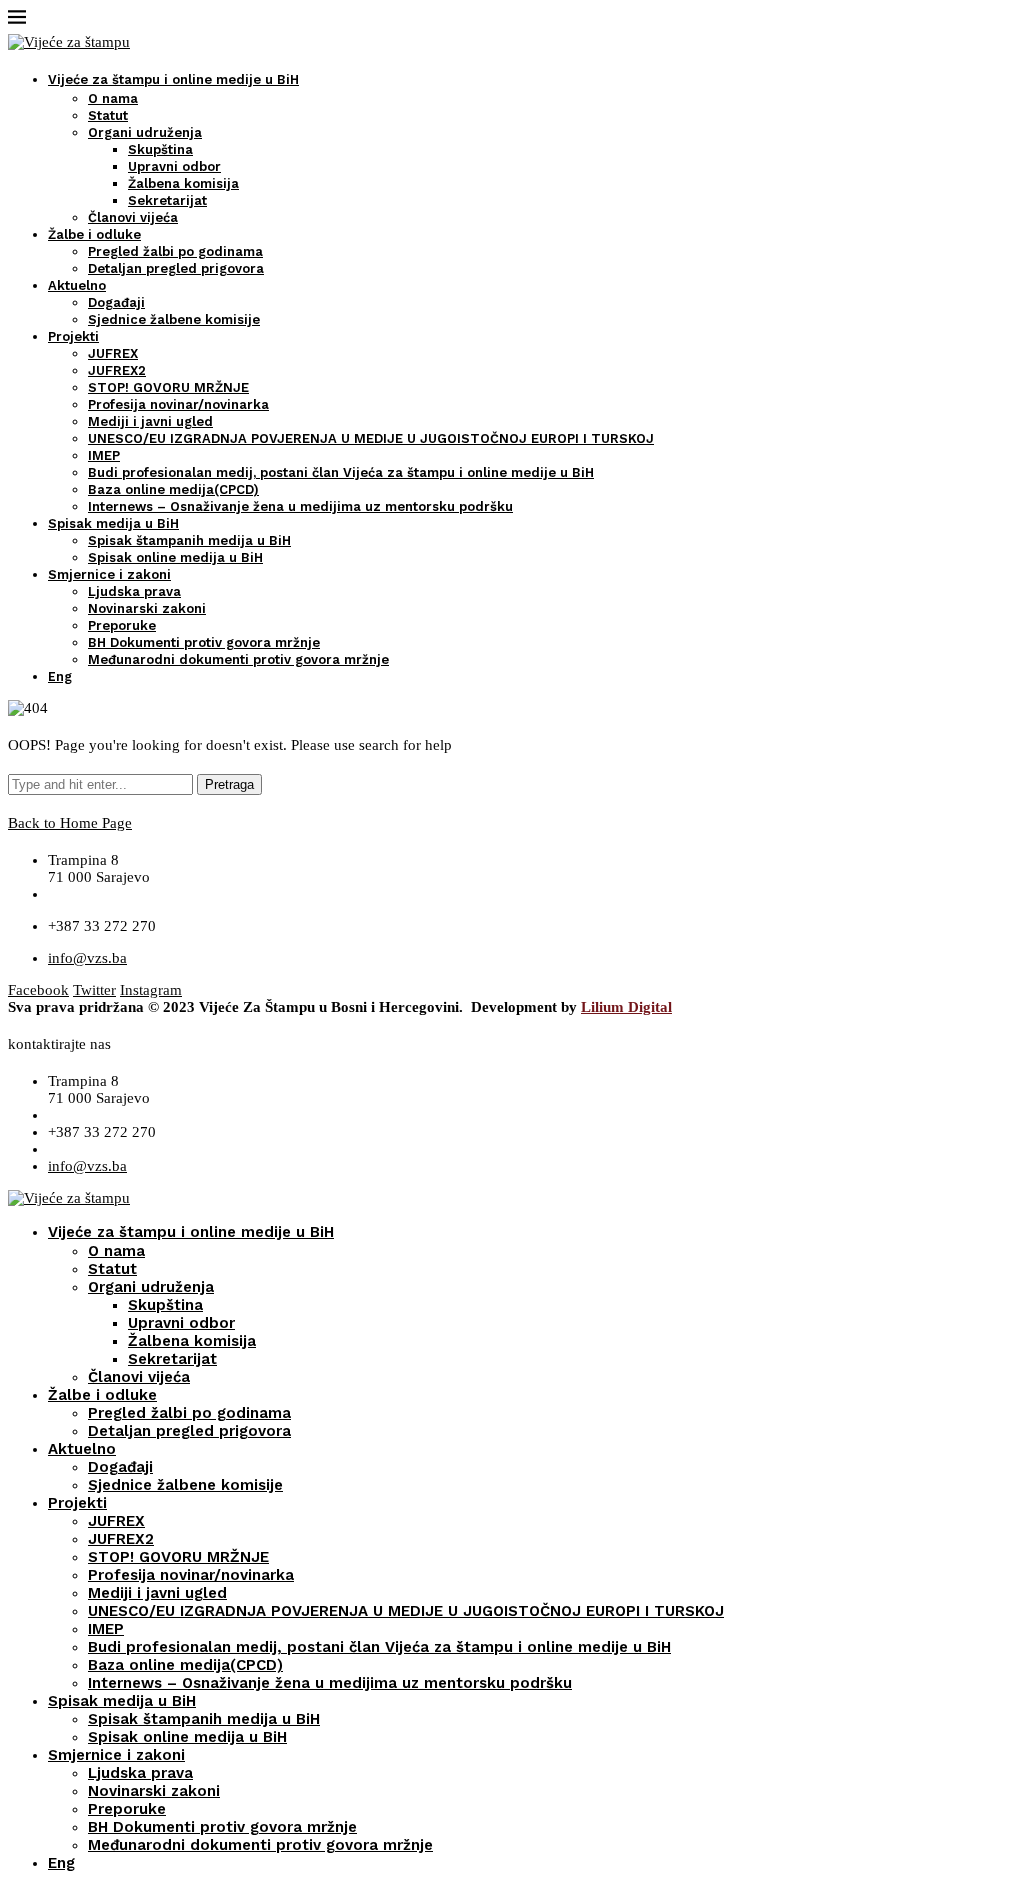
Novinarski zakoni (147, 608)
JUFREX (113, 353)
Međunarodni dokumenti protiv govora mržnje (238, 659)
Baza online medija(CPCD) (173, 489)
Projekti (73, 336)
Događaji (116, 302)
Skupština (160, 149)
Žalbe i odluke (94, 234)
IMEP (104, 455)
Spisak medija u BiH (113, 523)
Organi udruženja (145, 132)
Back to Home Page (70, 823)
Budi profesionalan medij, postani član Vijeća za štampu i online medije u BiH (341, 472)
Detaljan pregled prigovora (176, 268)
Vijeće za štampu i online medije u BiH (173, 79)
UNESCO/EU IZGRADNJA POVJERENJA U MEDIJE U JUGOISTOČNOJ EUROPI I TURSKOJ (371, 438)
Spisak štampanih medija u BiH (189, 540)
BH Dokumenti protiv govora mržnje (204, 642)
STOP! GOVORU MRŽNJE (168, 387)
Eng (60, 676)
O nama (113, 98)
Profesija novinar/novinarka (178, 404)
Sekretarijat (167, 200)
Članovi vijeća (133, 217)
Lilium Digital (626, 1007)
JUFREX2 (117, 370)
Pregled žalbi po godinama (175, 251)
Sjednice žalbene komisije (174, 319)
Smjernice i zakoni (109, 574)
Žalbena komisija (183, 183)
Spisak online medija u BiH (175, 557)
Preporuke (122, 625)
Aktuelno (77, 285)
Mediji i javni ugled (150, 421)
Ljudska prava (134, 591)
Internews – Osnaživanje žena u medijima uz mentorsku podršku (300, 506)
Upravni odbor (174, 166)
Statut (108, 115)
